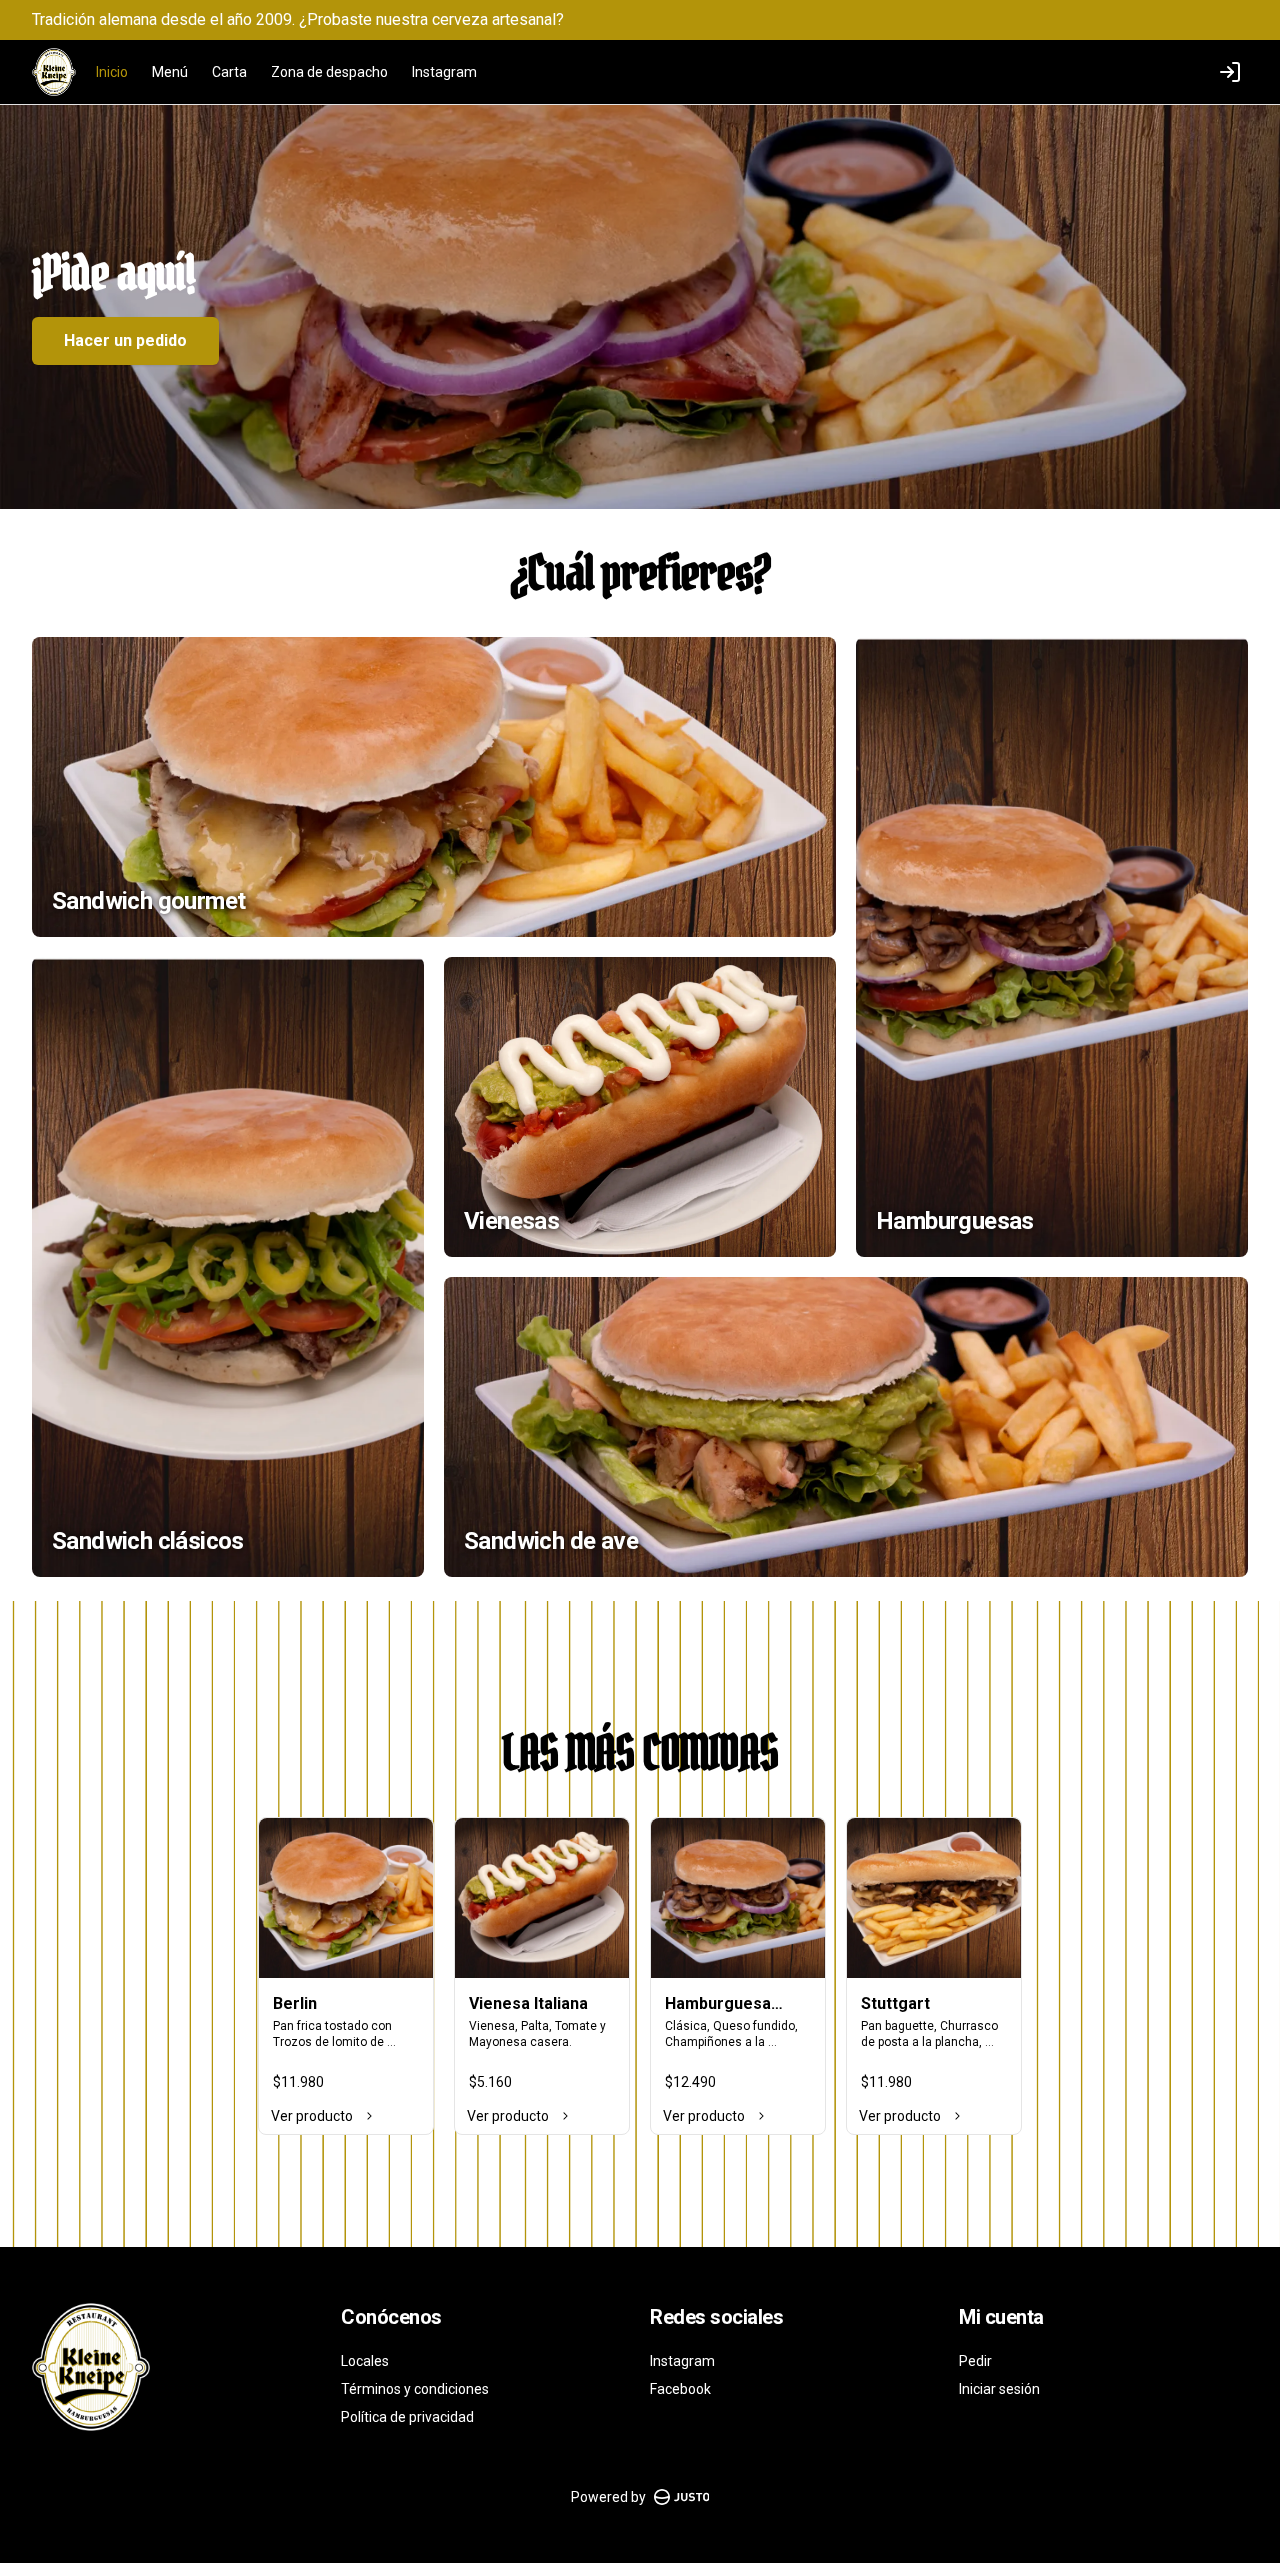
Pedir (975, 2361)
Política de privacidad (407, 2417)
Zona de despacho (329, 72)
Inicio (112, 72)
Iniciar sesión (999, 2389)
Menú (170, 72)
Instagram (444, 72)
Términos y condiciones (415, 2389)
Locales (365, 2361)
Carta (229, 72)
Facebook (680, 2389)
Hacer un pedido (125, 340)
